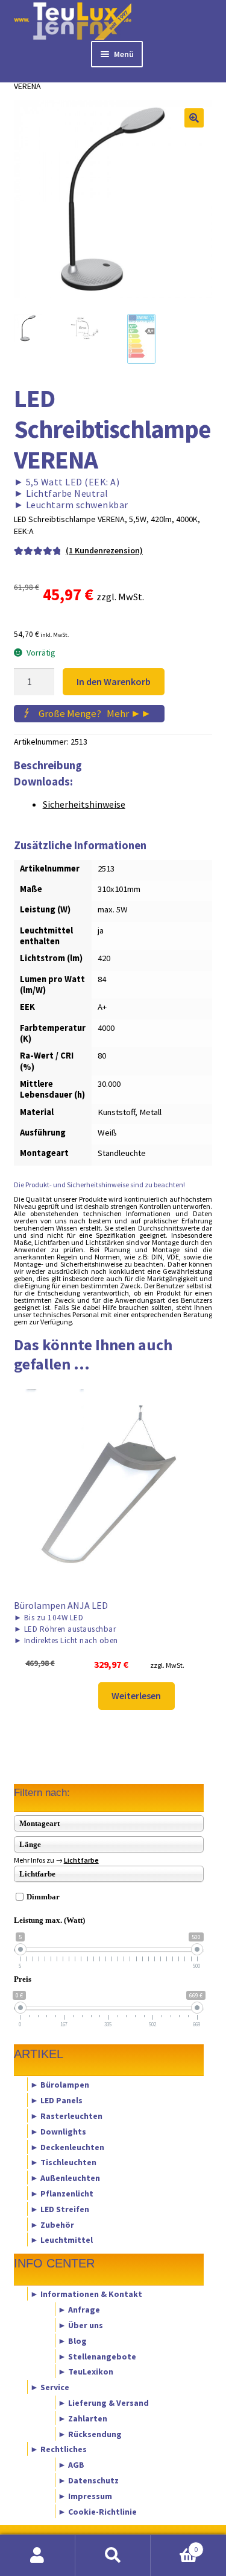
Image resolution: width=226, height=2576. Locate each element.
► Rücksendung (90, 2433)
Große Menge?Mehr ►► (95, 713)
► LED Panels (56, 2100)
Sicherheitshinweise (84, 804)
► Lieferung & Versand (103, 2403)
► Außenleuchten (65, 2178)
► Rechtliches (58, 2449)
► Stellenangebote (97, 2356)
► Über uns (80, 2325)
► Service (50, 2387)
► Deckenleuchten (67, 2147)
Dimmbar (43, 1897)
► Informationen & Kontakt (86, 2294)
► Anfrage (79, 2310)
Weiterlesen (136, 1695)
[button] (194, 118)
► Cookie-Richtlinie (97, 2511)
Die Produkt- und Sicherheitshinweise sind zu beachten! (99, 1185)
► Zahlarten (83, 2418)
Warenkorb (174, 2545)
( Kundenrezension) (104, 550)
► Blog (72, 2340)
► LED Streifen (60, 2209)
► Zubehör (52, 2224)
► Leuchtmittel (61, 2240)
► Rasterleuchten (66, 2115)
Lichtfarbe (81, 1860)
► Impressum (85, 2495)
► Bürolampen (60, 2085)
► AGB (71, 2465)
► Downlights (58, 2131)
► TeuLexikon (86, 2372)
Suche (113, 2556)
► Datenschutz (88, 2480)
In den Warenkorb (114, 681)
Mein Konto (38, 2556)
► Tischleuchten (63, 2162)
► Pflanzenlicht (62, 2193)
